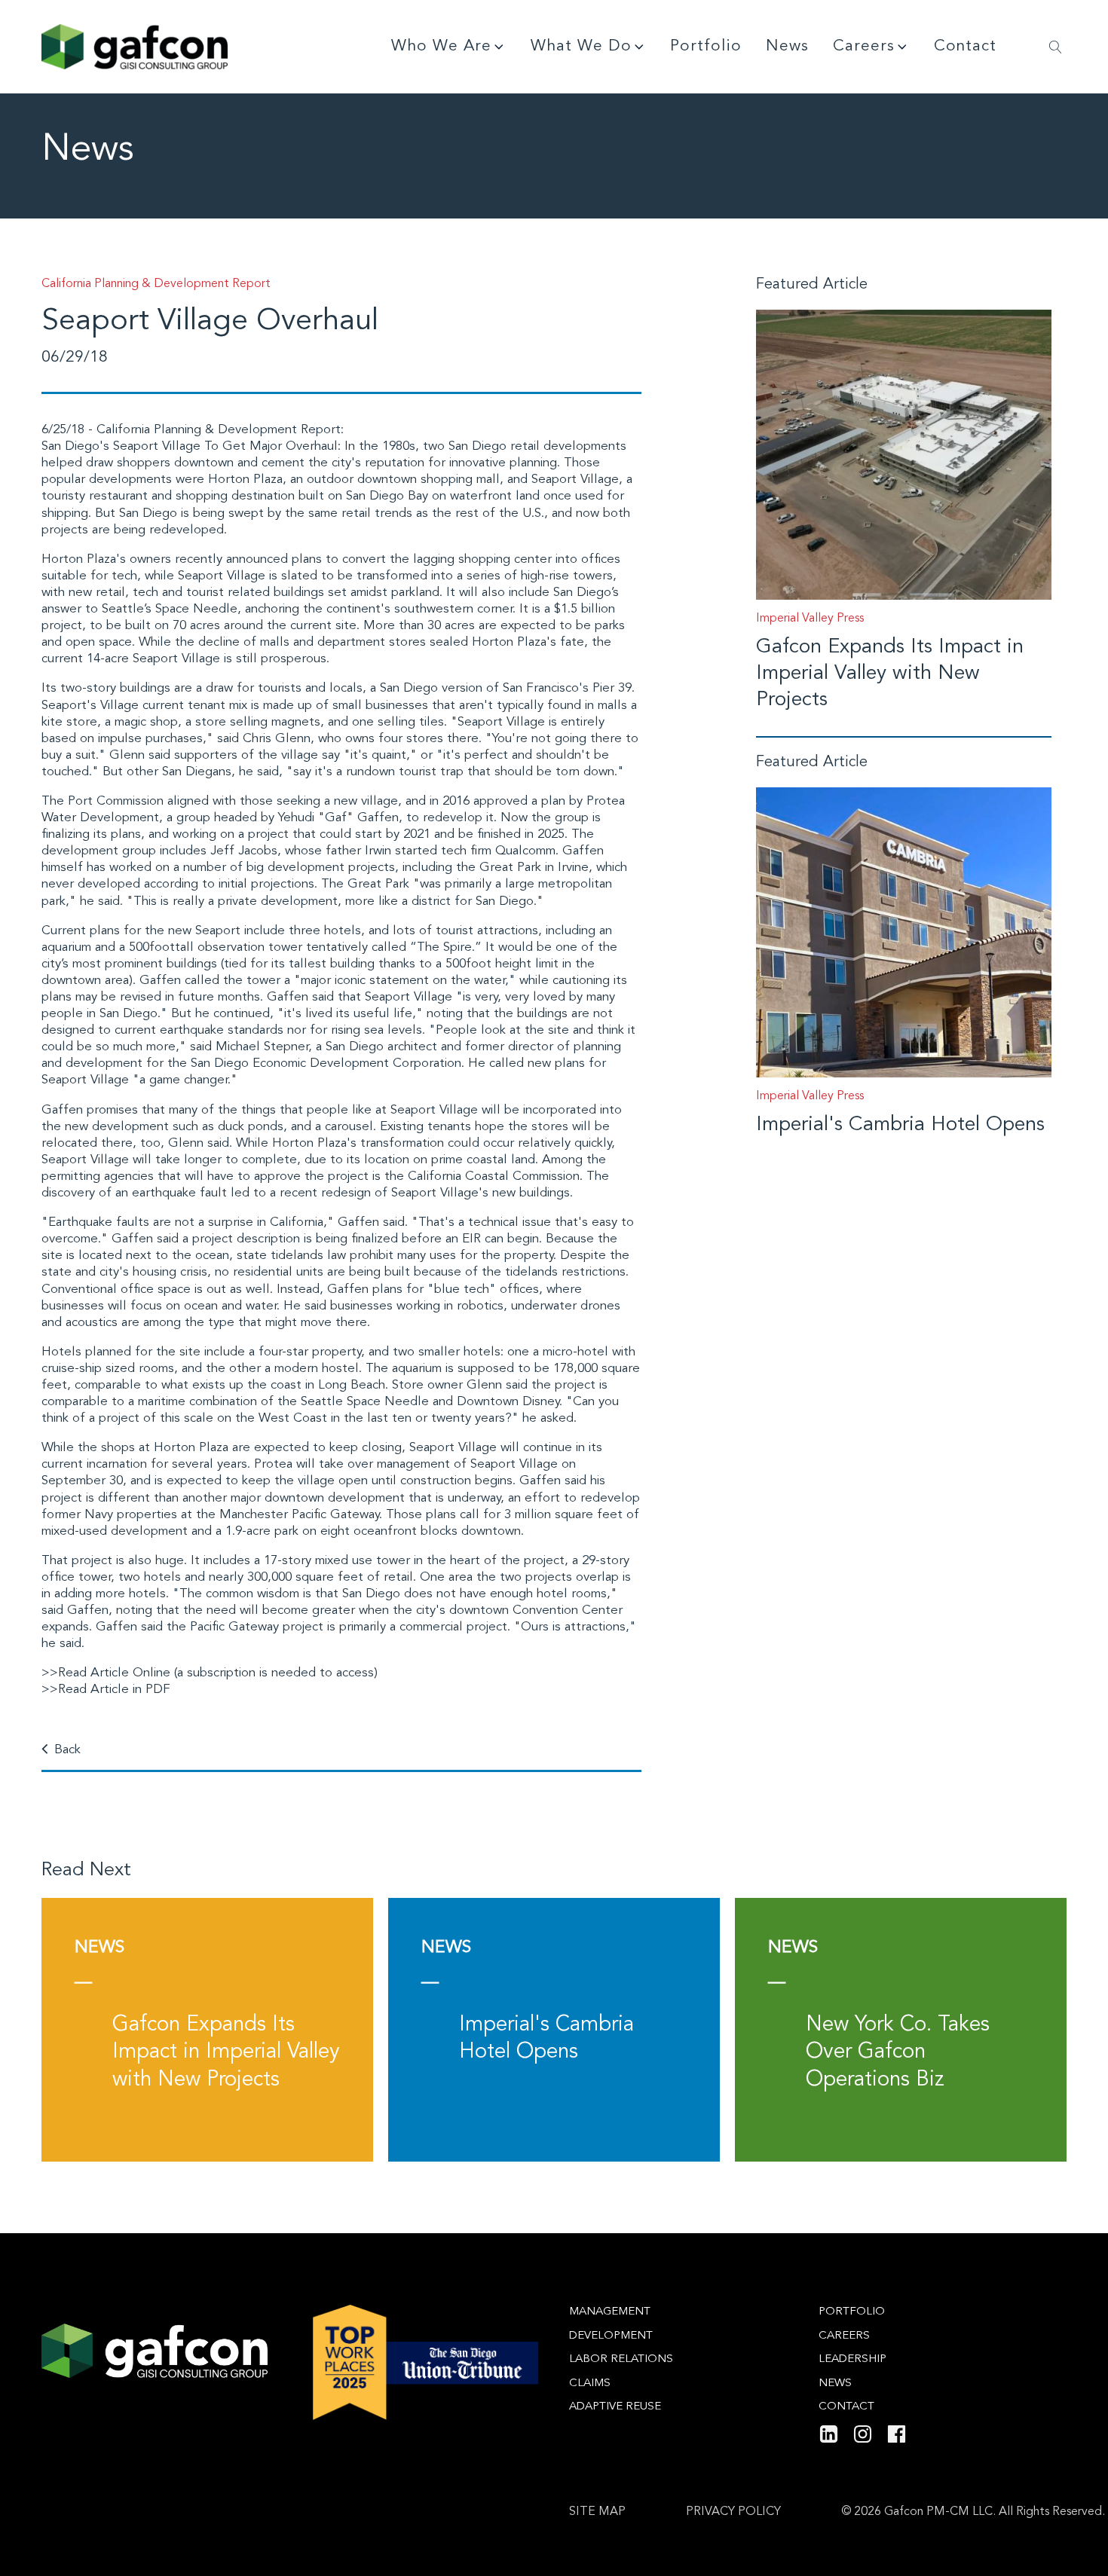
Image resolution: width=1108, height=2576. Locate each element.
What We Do (581, 46)
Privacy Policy (733, 2512)
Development (611, 2336)
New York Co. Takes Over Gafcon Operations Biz (898, 2053)
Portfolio (706, 46)
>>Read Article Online (106, 1673)
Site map (597, 2512)
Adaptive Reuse (615, 2407)
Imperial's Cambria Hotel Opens (900, 1125)
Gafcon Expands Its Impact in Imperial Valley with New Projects (890, 674)
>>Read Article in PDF (106, 1690)
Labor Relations (621, 2359)
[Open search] (1056, 47)
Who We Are (441, 46)
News (787, 46)
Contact (965, 46)
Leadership (852, 2359)
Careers (864, 46)
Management (610, 2312)
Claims (590, 2383)
